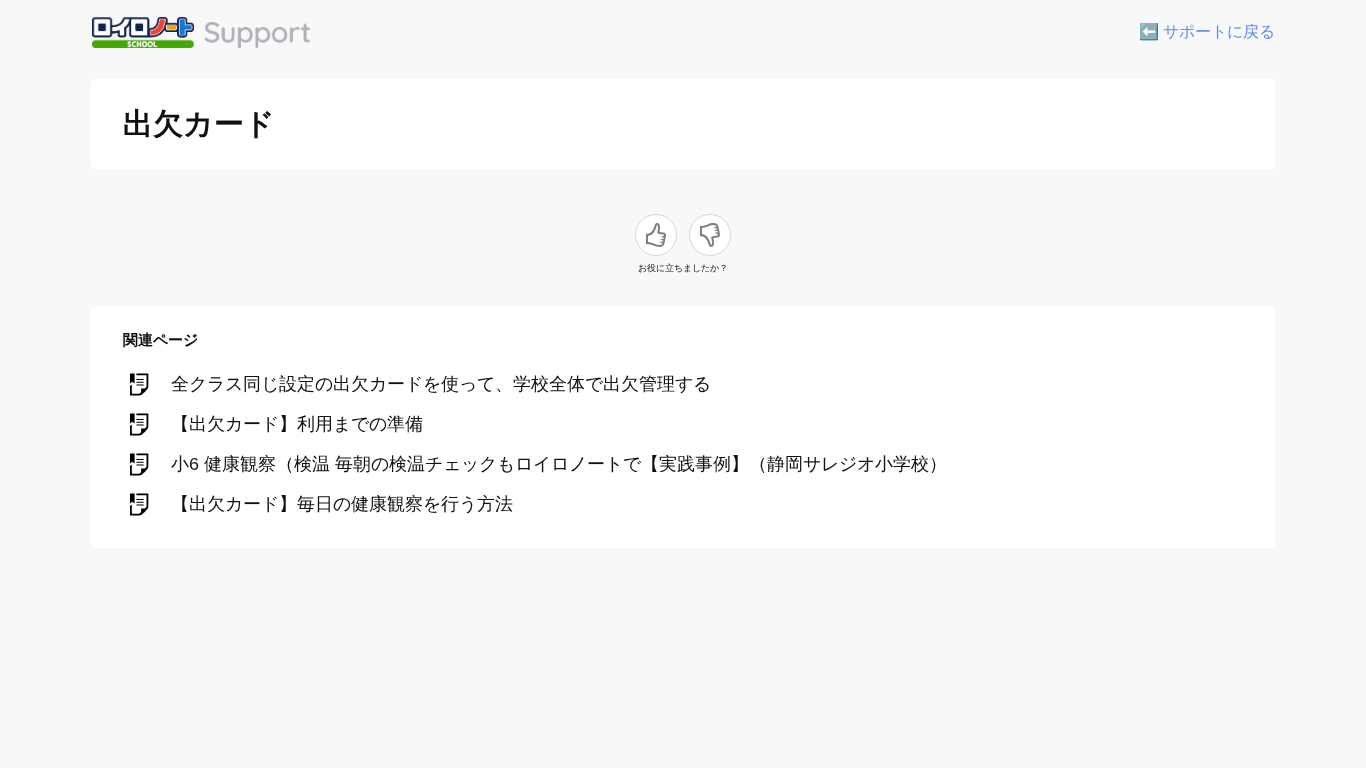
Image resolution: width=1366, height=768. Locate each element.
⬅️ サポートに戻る (1207, 31)
